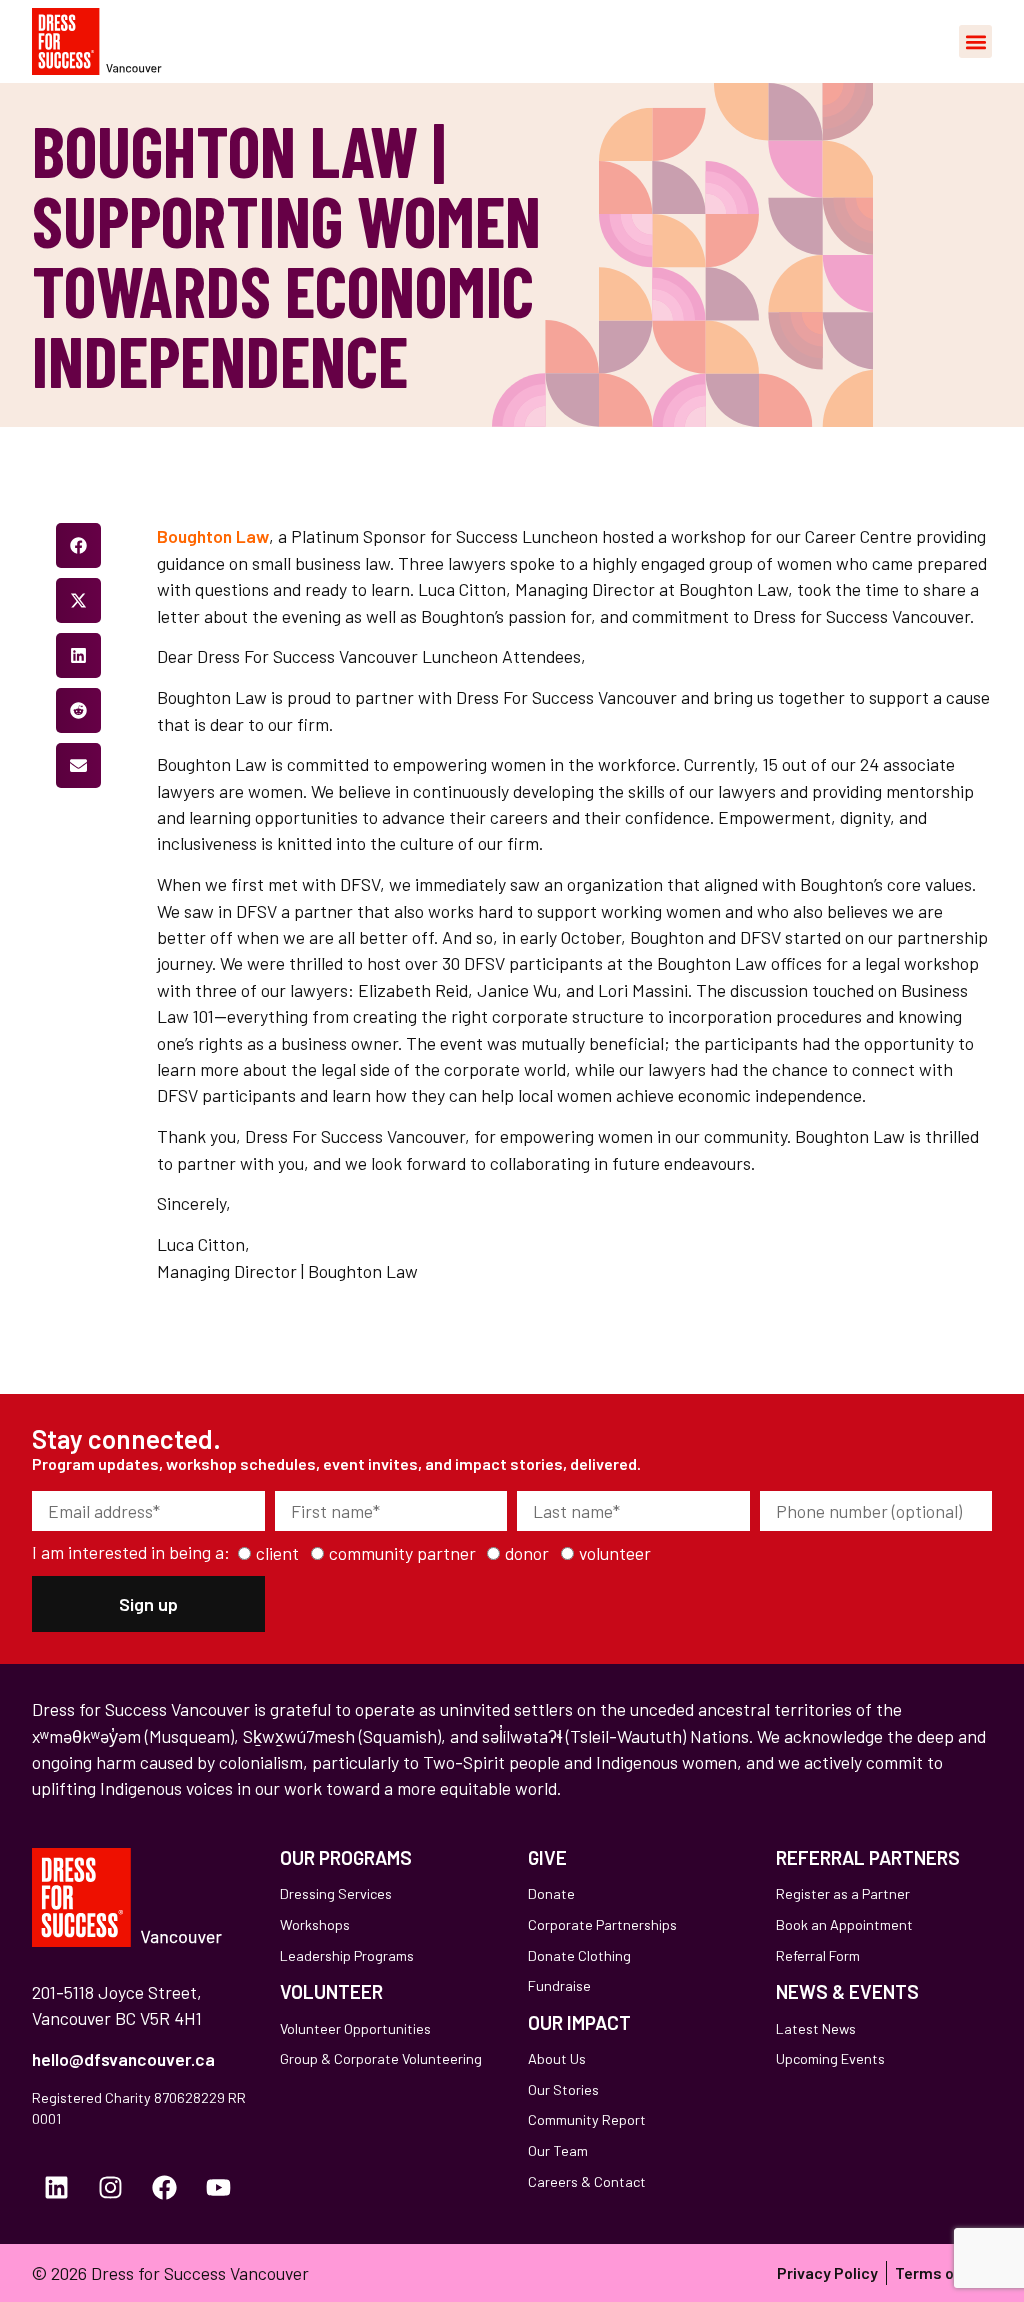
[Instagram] (111, 2187)
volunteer (615, 1554)
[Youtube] (219, 2187)
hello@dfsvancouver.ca (123, 2059)
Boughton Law (213, 536)
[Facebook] (165, 2187)
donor (527, 1554)
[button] (975, 41)
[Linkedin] (57, 2187)
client (277, 1554)
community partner (402, 1554)
